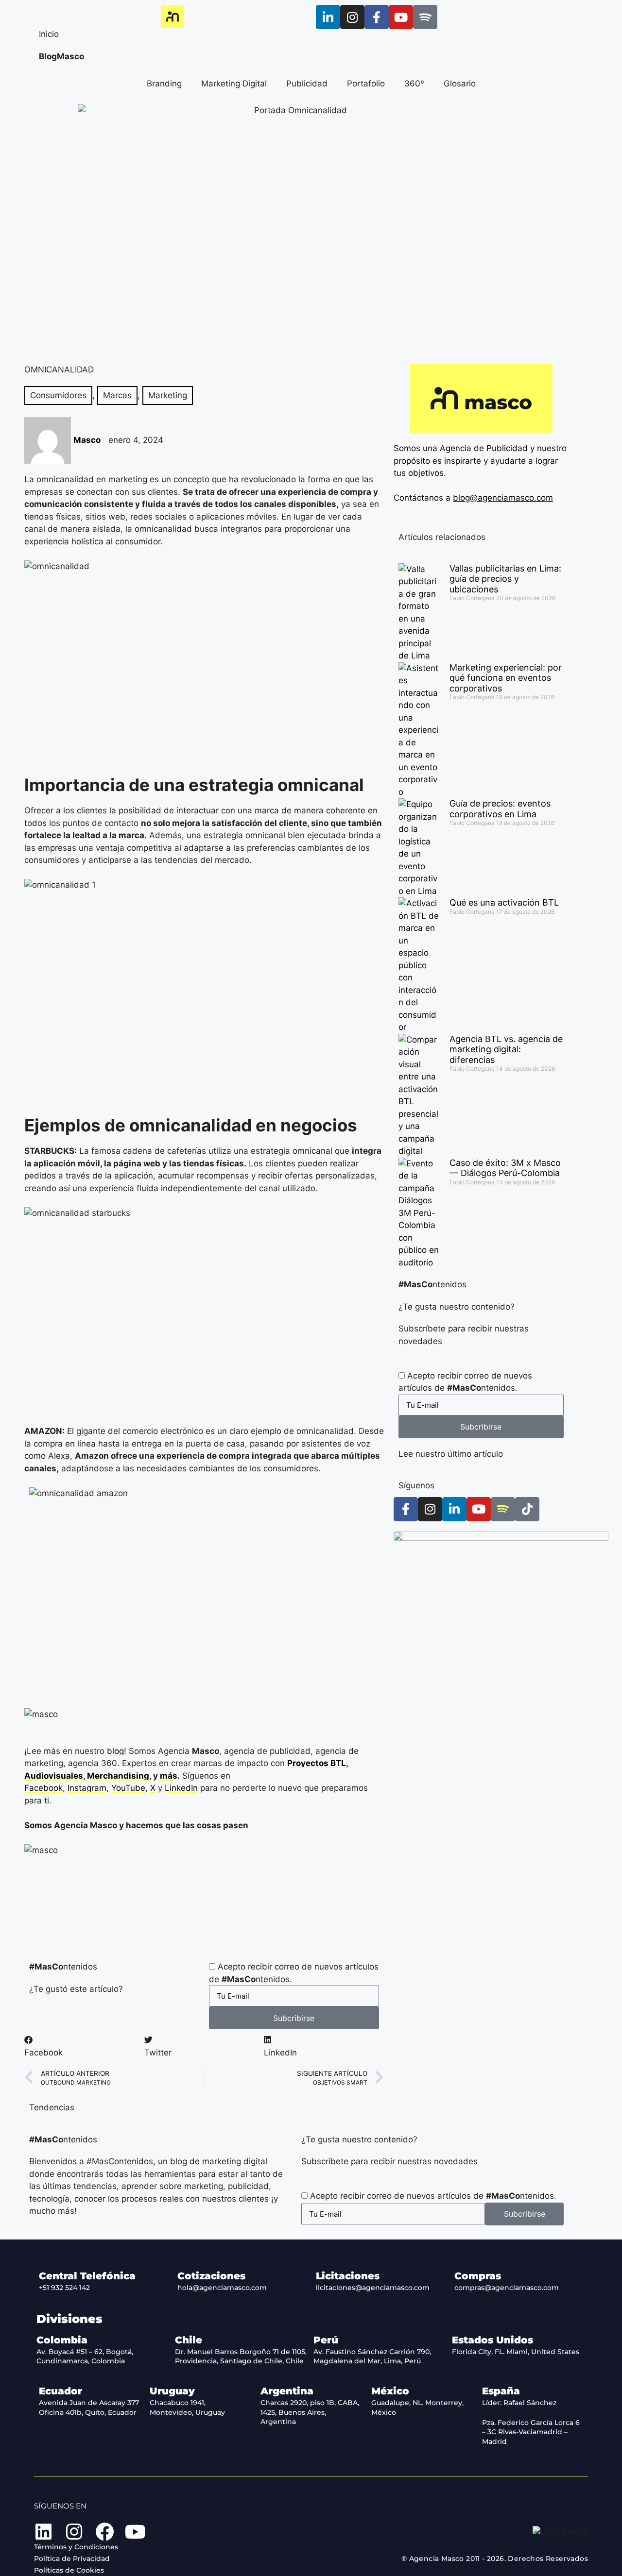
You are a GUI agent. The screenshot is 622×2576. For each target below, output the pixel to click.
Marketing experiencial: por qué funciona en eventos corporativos (506, 678)
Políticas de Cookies (69, 2570)
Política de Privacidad (72, 2559)
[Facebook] (104, 2532)
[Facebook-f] (377, 17)
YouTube (128, 1788)
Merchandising (118, 1776)
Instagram (87, 1788)
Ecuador (60, 2391)
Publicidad (307, 84)
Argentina (287, 2391)
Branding (164, 84)
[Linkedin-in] (328, 17)
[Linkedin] (43, 2532)
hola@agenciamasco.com (222, 2288)
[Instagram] (352, 17)
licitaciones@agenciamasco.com (373, 2288)
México (390, 2391)
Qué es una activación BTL (504, 902)
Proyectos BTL (317, 1763)
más (169, 1776)
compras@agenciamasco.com (507, 2288)
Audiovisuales (54, 1776)
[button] (84, 2046)
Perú (326, 2340)
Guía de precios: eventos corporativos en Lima (500, 809)
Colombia (62, 2340)
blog (115, 1751)
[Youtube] (401, 17)
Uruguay (172, 2391)
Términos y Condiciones (76, 2547)
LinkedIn (181, 1788)
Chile (189, 2340)
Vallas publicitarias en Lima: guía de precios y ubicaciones (505, 579)
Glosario (460, 84)
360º (414, 84)
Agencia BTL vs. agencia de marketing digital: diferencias (506, 1049)
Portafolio (366, 84)
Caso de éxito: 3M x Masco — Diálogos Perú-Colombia (505, 1168)
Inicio (49, 34)
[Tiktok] (527, 1509)
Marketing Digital (234, 84)
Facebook (43, 1788)
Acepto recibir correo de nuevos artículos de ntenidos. (433, 2196)
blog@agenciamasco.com (503, 498)
